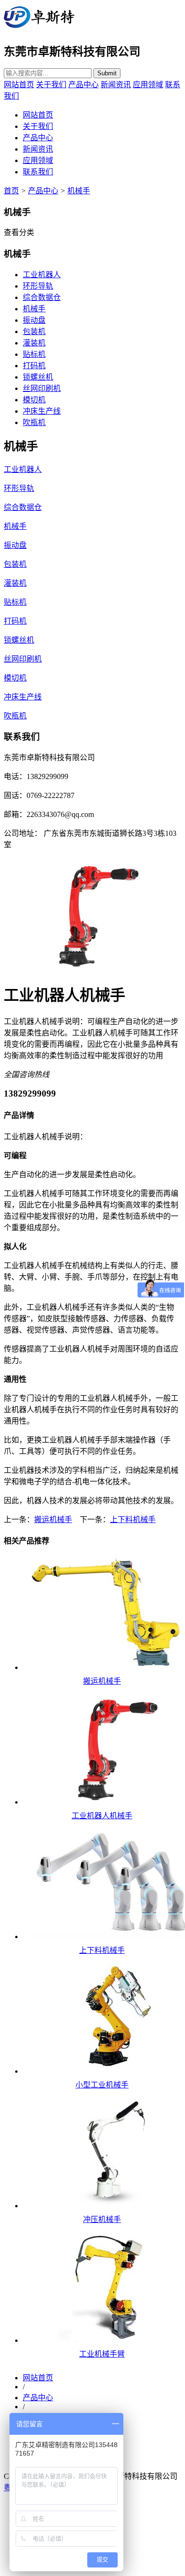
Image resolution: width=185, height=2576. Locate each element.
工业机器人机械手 (102, 1816)
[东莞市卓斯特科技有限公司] (39, 28)
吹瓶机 (34, 422)
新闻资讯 (116, 85)
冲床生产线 (42, 411)
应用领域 (148, 85)
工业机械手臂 (102, 2354)
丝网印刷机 (42, 388)
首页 (11, 191)
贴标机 (34, 354)
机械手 (79, 191)
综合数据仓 (42, 297)
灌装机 (34, 343)
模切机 (34, 400)
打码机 (34, 366)
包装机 (34, 331)
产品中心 (83, 85)
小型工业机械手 (102, 2085)
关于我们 (51, 85)
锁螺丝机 (38, 377)
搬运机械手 (53, 1519)
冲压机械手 (102, 2219)
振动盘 (34, 320)
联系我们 (38, 172)
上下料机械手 (133, 1519)
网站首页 (19, 85)
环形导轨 (38, 286)
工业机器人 (42, 275)
